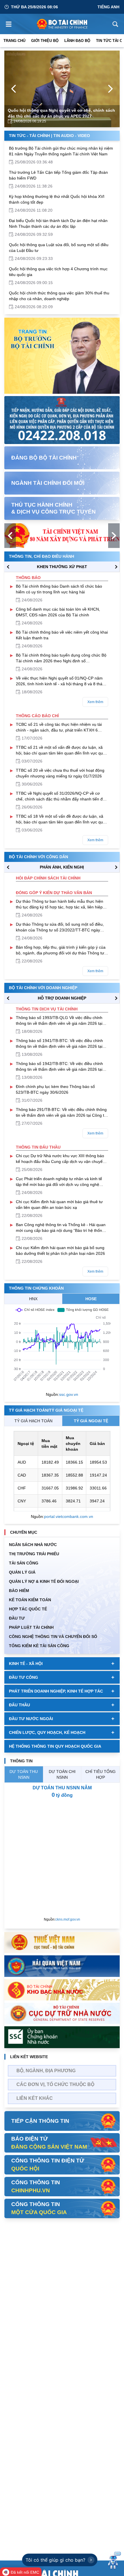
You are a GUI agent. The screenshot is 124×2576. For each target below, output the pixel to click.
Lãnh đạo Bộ (77, 41)
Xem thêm (95, 702)
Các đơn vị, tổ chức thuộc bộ (55, 2084)
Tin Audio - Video (72, 136)
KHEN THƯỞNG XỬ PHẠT (62, 567)
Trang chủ (14, 41)
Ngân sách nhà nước (33, 1545)
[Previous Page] (14, 89)
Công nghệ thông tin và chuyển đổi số (53, 1637)
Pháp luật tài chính (31, 1627)
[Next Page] (110, 89)
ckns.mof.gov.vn (68, 1919)
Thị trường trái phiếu (34, 1554)
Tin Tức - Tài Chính (29, 136)
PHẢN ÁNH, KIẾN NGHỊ (62, 867)
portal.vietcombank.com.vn (69, 1516)
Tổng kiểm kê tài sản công (39, 1646)
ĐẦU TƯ (17, 1618)
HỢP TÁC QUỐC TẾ (28, 1609)
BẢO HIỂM (19, 1591)
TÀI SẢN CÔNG (24, 1563)
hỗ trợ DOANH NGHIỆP (62, 998)
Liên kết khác (35, 2098)
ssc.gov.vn (69, 1394)
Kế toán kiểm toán (30, 1600)
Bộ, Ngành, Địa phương (46, 2071)
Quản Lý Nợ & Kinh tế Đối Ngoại (44, 1581)
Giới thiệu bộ (45, 41)
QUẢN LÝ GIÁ (22, 1572)
